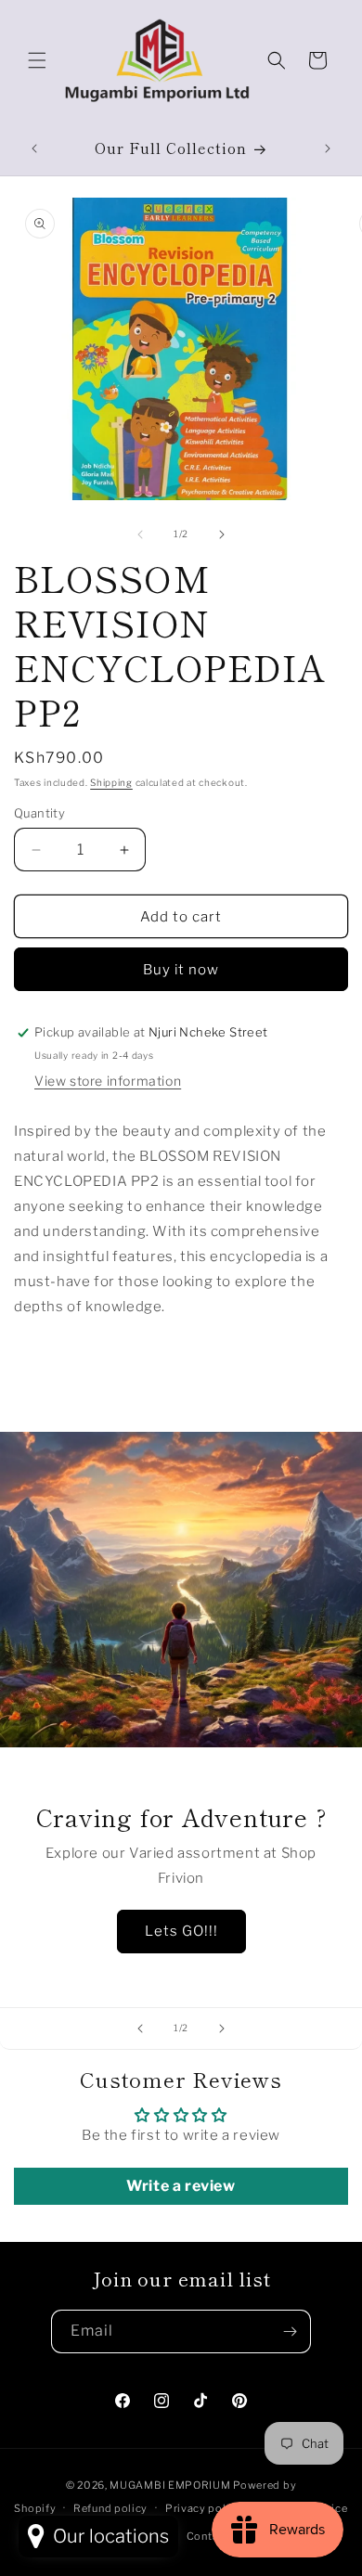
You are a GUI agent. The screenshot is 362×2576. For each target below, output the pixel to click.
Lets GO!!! (181, 1931)
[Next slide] (222, 2029)
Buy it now (181, 970)
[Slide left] (140, 535)
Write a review (181, 2186)
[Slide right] (222, 535)
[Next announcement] (328, 148)
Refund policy (110, 2508)
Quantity (39, 813)
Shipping (111, 782)
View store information (108, 1081)
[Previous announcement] (34, 148)
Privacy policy (204, 2508)
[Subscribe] (290, 2331)
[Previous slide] (140, 2029)
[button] (37, 60)
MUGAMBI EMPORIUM (170, 2485)
